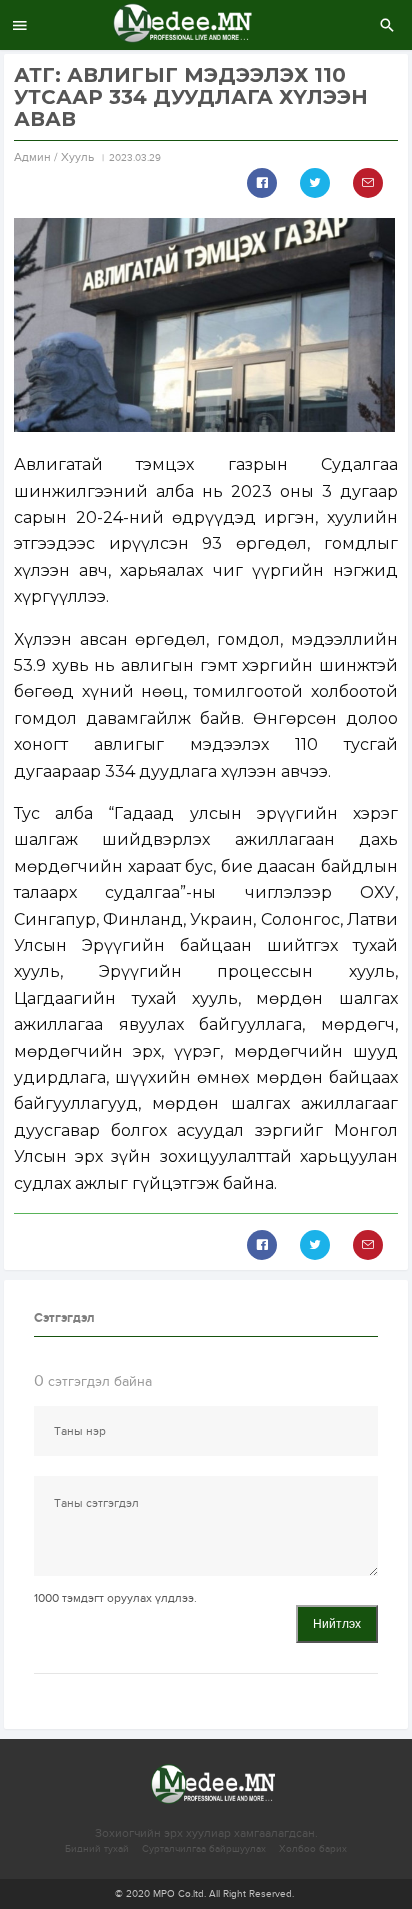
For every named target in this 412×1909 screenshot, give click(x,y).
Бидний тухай (97, 1849)
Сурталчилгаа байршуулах (204, 1849)
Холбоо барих (313, 1849)
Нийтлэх (337, 1624)
